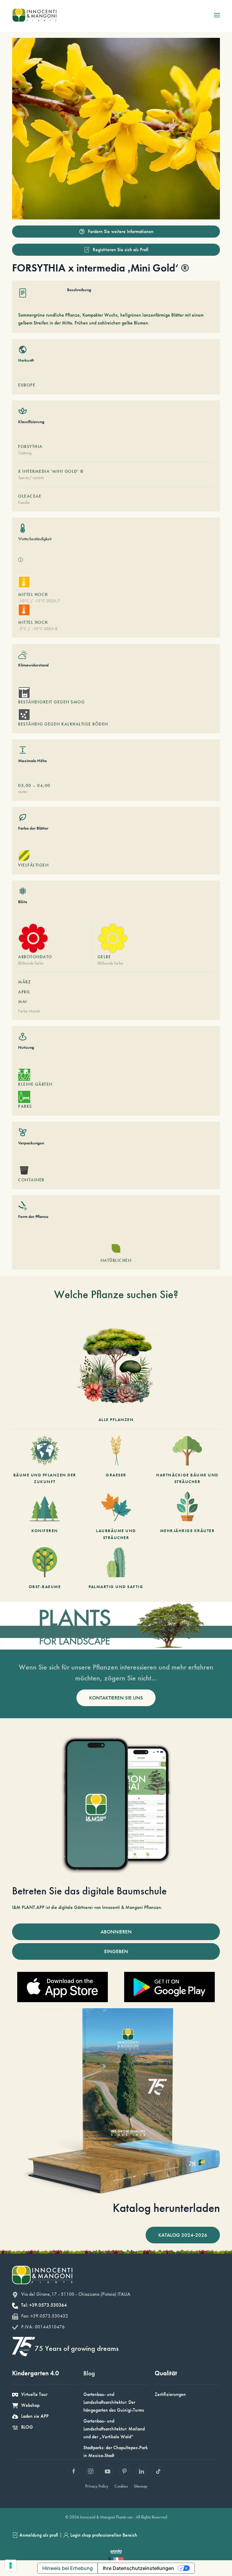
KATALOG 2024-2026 (183, 2235)
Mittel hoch (33, 594)
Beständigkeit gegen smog (51, 702)
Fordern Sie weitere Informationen (121, 231)
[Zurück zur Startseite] (34, 15)
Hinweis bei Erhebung (68, 2568)
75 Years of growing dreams (77, 2348)
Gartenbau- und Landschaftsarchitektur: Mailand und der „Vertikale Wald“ (114, 2429)
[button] (217, 15)
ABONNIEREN (116, 1932)
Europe (27, 385)
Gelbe (104, 957)
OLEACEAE (30, 496)
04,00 (44, 785)
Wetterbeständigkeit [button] (35, 539)
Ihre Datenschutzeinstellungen (138, 2568)
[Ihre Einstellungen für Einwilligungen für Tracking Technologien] (11, 2565)
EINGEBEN (116, 1951)
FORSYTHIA (30, 446)
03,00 (25, 785)
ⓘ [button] (21, 560)
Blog (89, 2373)
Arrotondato (35, 957)
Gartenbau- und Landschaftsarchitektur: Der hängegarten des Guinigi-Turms (114, 2402)
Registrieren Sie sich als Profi (121, 250)
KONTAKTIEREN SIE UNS (116, 1698)
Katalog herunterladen (166, 2208)
